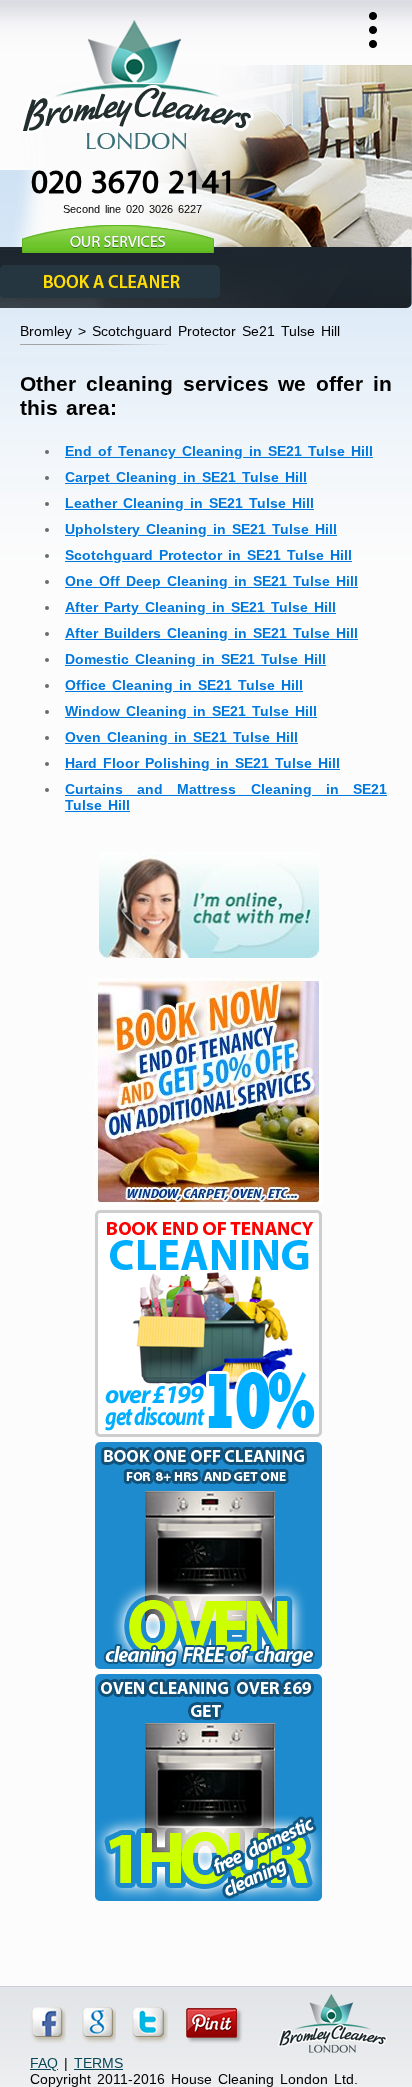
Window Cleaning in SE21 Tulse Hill (191, 711)
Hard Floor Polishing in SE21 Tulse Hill (202, 763)
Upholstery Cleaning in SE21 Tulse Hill (201, 529)
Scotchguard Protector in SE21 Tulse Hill (208, 555)
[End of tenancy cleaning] (206, 1205)
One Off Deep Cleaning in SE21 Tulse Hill (211, 581)
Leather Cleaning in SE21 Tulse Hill (189, 503)
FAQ (44, 2063)
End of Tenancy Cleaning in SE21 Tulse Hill (219, 451)
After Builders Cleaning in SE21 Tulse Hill (211, 633)
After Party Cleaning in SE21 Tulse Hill (200, 607)
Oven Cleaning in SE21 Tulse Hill (181, 737)
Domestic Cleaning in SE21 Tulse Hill (195, 659)
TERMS (98, 2063)
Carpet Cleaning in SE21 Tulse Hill (186, 477)
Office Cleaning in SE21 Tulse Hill (184, 685)
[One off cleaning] (206, 1669)
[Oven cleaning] (206, 1901)
